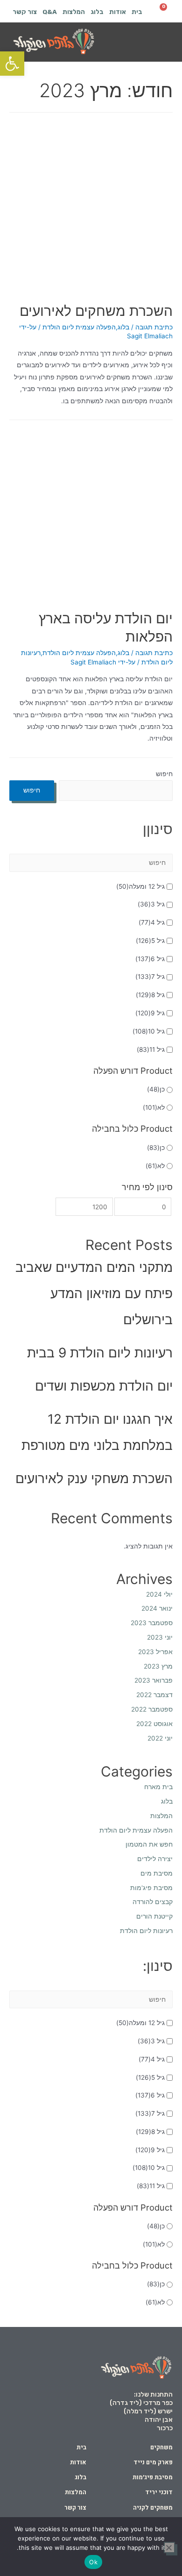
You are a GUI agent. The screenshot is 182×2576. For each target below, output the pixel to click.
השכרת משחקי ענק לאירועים (94, 1478)
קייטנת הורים (154, 1916)
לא (154, 1107)
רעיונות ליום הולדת (146, 1931)
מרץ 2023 (158, 1666)
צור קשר (25, 12)
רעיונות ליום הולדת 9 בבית (100, 1353)
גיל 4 (152, 922)
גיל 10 (149, 1031)
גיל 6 (150, 959)
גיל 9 (150, 1013)
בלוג (97, 12)
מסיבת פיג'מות (151, 1888)
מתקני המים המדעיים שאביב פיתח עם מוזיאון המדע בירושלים (94, 1293)
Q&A (50, 12)
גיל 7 (150, 977)
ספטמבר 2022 (152, 1709)
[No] (169, 2547)
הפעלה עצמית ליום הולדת (79, 327)
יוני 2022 (160, 1738)
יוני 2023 (160, 1637)
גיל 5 (150, 941)
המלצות (74, 12)
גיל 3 (151, 904)
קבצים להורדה (153, 1902)
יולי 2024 (159, 1594)
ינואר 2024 (157, 1608)
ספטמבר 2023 (152, 1623)
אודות (118, 12)
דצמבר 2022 (154, 1695)
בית (137, 12)
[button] (162, 42)
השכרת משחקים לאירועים (96, 311)
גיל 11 (151, 1049)
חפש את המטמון (149, 1844)
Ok (93, 2562)
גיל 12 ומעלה (140, 886)
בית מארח (158, 1787)
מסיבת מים (157, 1873)
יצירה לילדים (155, 1859)
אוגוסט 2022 (154, 1724)
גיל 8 (150, 995)
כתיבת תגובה (154, 327)
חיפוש (164, 774)
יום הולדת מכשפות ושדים (104, 1386)
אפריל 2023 (155, 1652)
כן (156, 1089)
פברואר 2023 (154, 1680)
